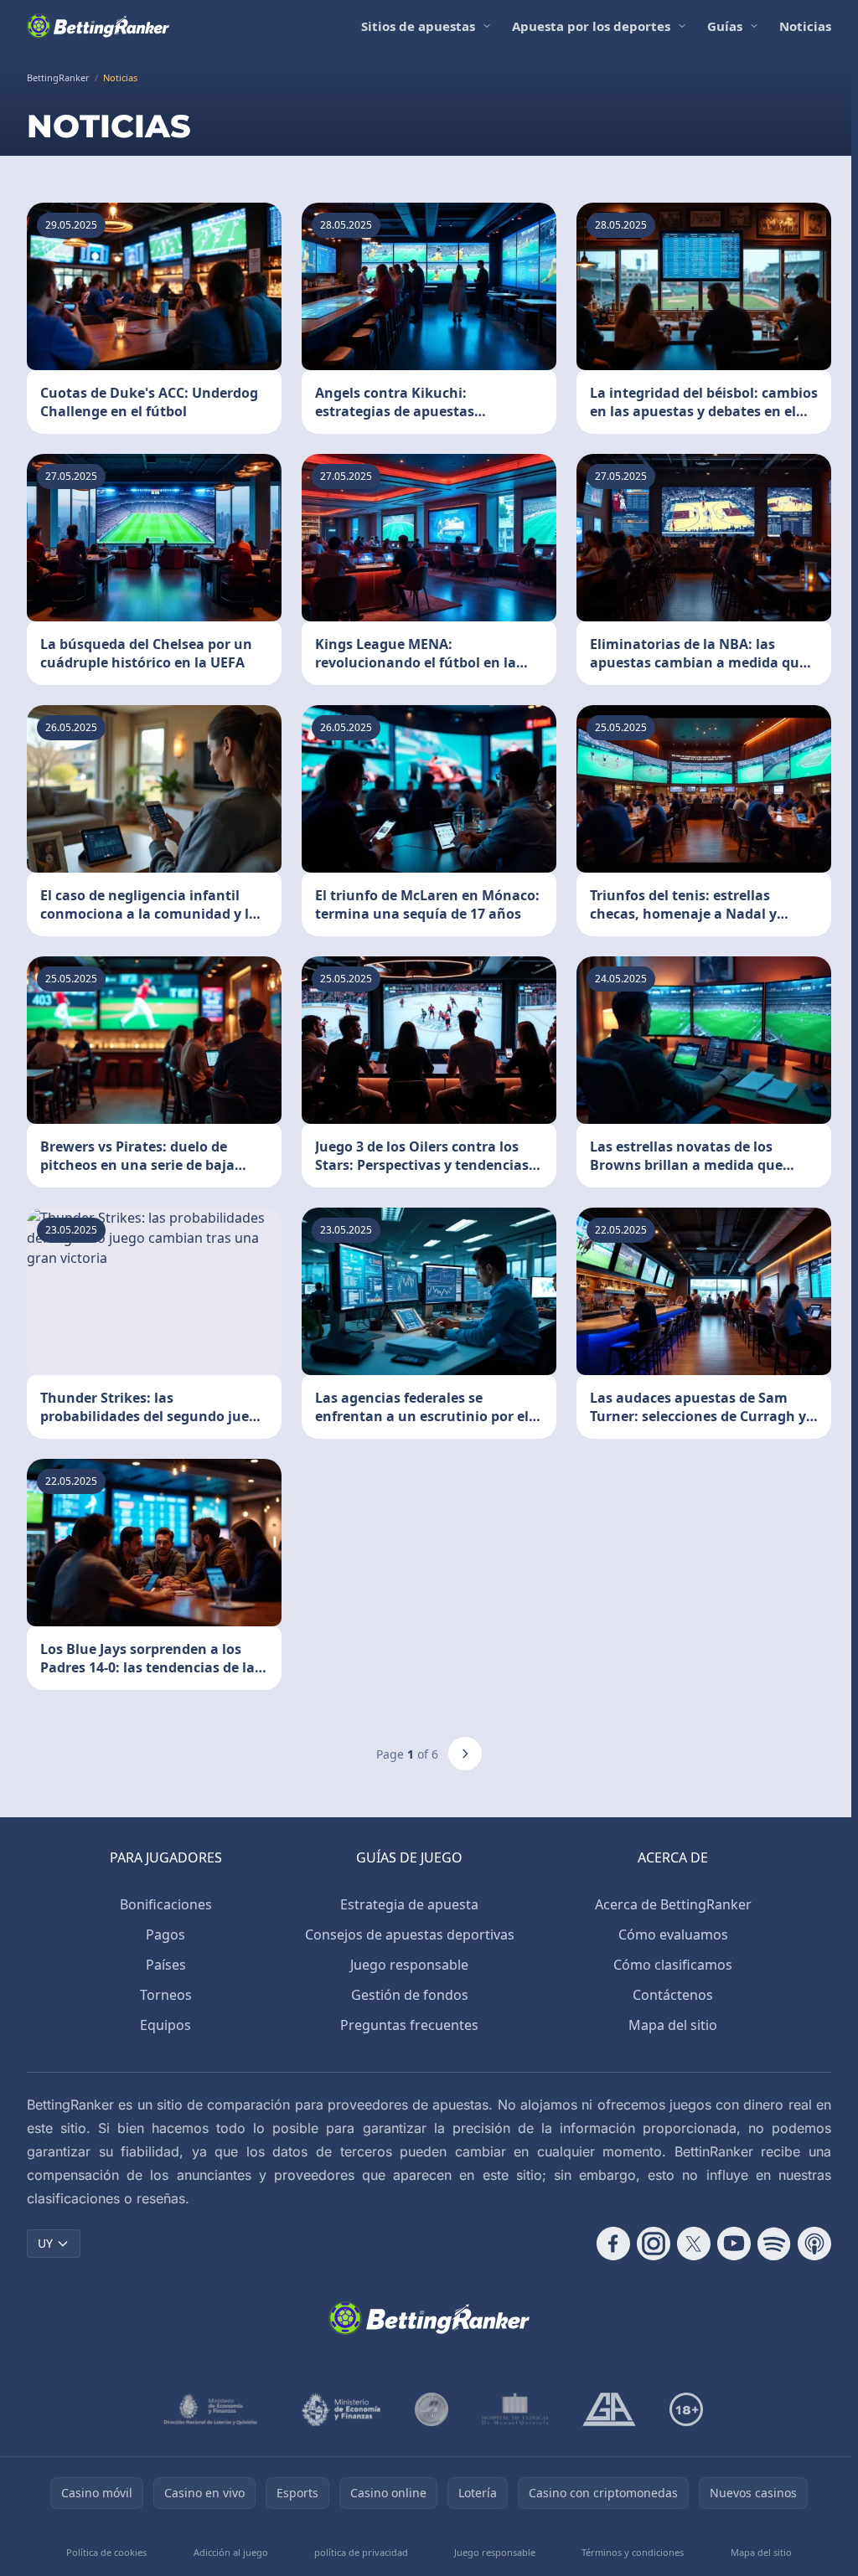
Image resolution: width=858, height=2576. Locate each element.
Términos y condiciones (633, 2552)
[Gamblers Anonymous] (609, 2409)
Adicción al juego (231, 2552)
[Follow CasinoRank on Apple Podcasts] (814, 2244)
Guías (725, 26)
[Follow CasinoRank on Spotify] (774, 2244)
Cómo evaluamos (673, 1935)
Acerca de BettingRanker (673, 1904)
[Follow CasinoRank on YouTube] (734, 2244)
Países (166, 1965)
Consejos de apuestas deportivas (410, 1935)
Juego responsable (409, 1965)
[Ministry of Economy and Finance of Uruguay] (341, 2409)
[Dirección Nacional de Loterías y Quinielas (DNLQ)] (211, 2409)
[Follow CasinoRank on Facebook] (613, 2244)
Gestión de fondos (410, 1995)
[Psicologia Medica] (515, 2409)
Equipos (165, 2025)
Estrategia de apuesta (409, 1904)
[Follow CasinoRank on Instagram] (654, 2244)
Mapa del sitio (673, 2025)
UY (45, 2243)
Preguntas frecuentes (409, 2025)
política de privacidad (361, 2552)
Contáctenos (673, 1995)
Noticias (805, 26)
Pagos (165, 1935)
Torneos (166, 1995)
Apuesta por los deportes (591, 26)
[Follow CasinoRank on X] (694, 2244)
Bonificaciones (166, 1904)
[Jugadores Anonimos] (432, 2409)
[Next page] (465, 1754)
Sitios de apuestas (418, 26)
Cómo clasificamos (673, 1965)
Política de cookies (106, 2552)
